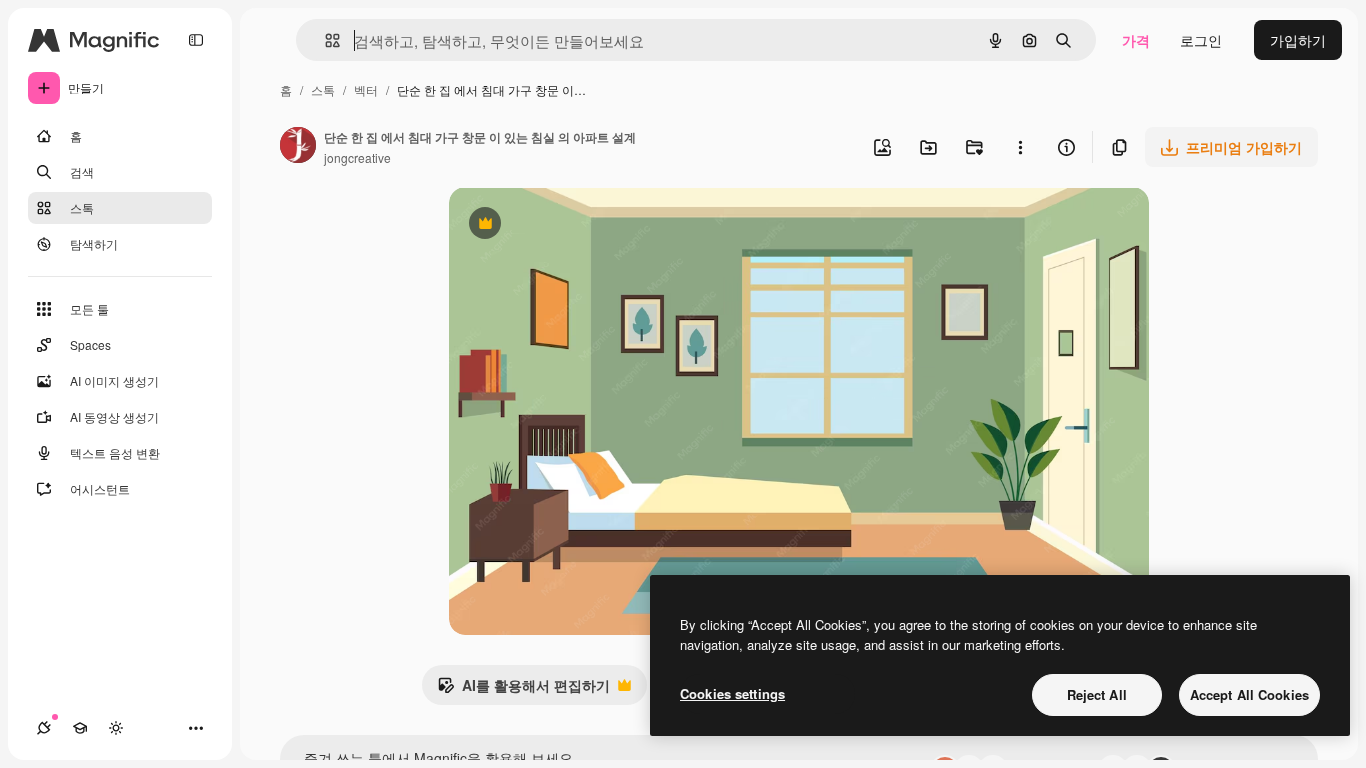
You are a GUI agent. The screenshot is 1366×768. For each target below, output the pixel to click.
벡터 (366, 89)
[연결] (44, 728)
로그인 (1201, 40)
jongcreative (357, 157)
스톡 (323, 89)
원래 (564, 225)
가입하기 (1298, 40)
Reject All (1097, 694)
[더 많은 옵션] (1020, 147)
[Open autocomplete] (324, 40)
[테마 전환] (116, 728)
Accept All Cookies (1249, 694)
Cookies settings (732, 693)
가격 (1136, 40)
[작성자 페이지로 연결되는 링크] (298, 147)
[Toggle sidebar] (196, 40)
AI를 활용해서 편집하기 (523, 690)
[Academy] (80, 728)
